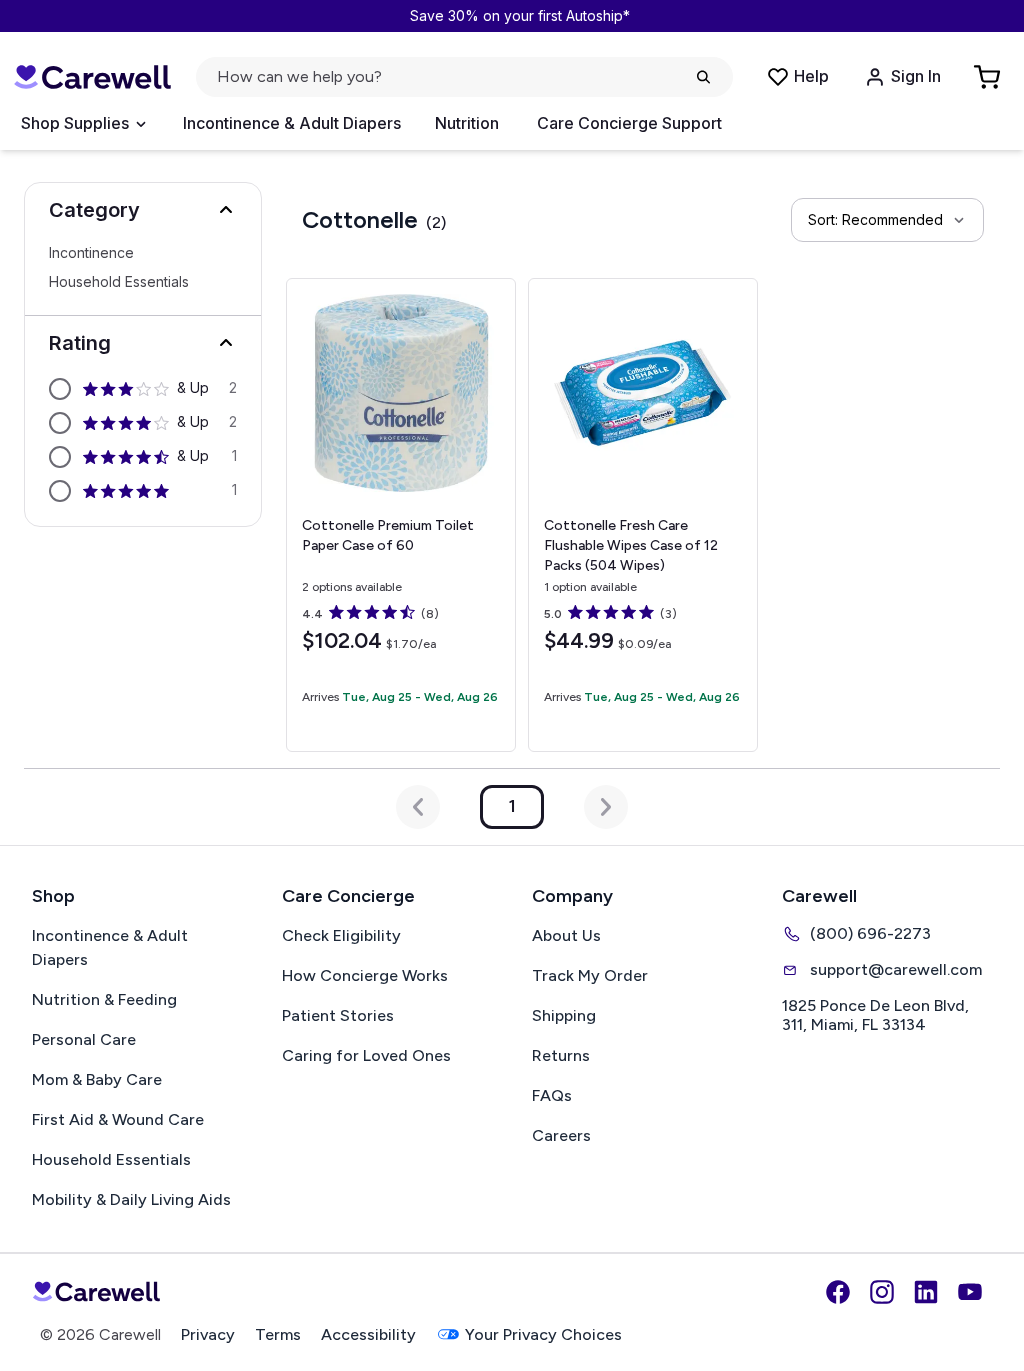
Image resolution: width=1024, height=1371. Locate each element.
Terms (278, 1334)
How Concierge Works (365, 975)
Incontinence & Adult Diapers (292, 123)
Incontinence (91, 253)
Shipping (564, 1015)
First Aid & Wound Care (118, 1119)
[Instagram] (882, 1292)
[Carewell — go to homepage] (92, 77)
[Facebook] (838, 1292)
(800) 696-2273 (870, 933)
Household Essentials (119, 282)
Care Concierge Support (629, 123)
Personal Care (84, 1039)
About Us (566, 935)
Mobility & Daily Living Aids (131, 1199)
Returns (561, 1055)
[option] (143, 389)
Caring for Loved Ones (366, 1055)
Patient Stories (338, 1015)
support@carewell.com (896, 969)
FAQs (552, 1095)
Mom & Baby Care (97, 1079)
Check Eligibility (341, 935)
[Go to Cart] (989, 77)
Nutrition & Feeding (104, 999)
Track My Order (590, 975)
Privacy (208, 1334)
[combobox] (887, 220)
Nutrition (467, 123)
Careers (561, 1135)
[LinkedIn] (926, 1292)
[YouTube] (970, 1292)
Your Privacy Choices (543, 1334)
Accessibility (368, 1334)
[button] (143, 210)
